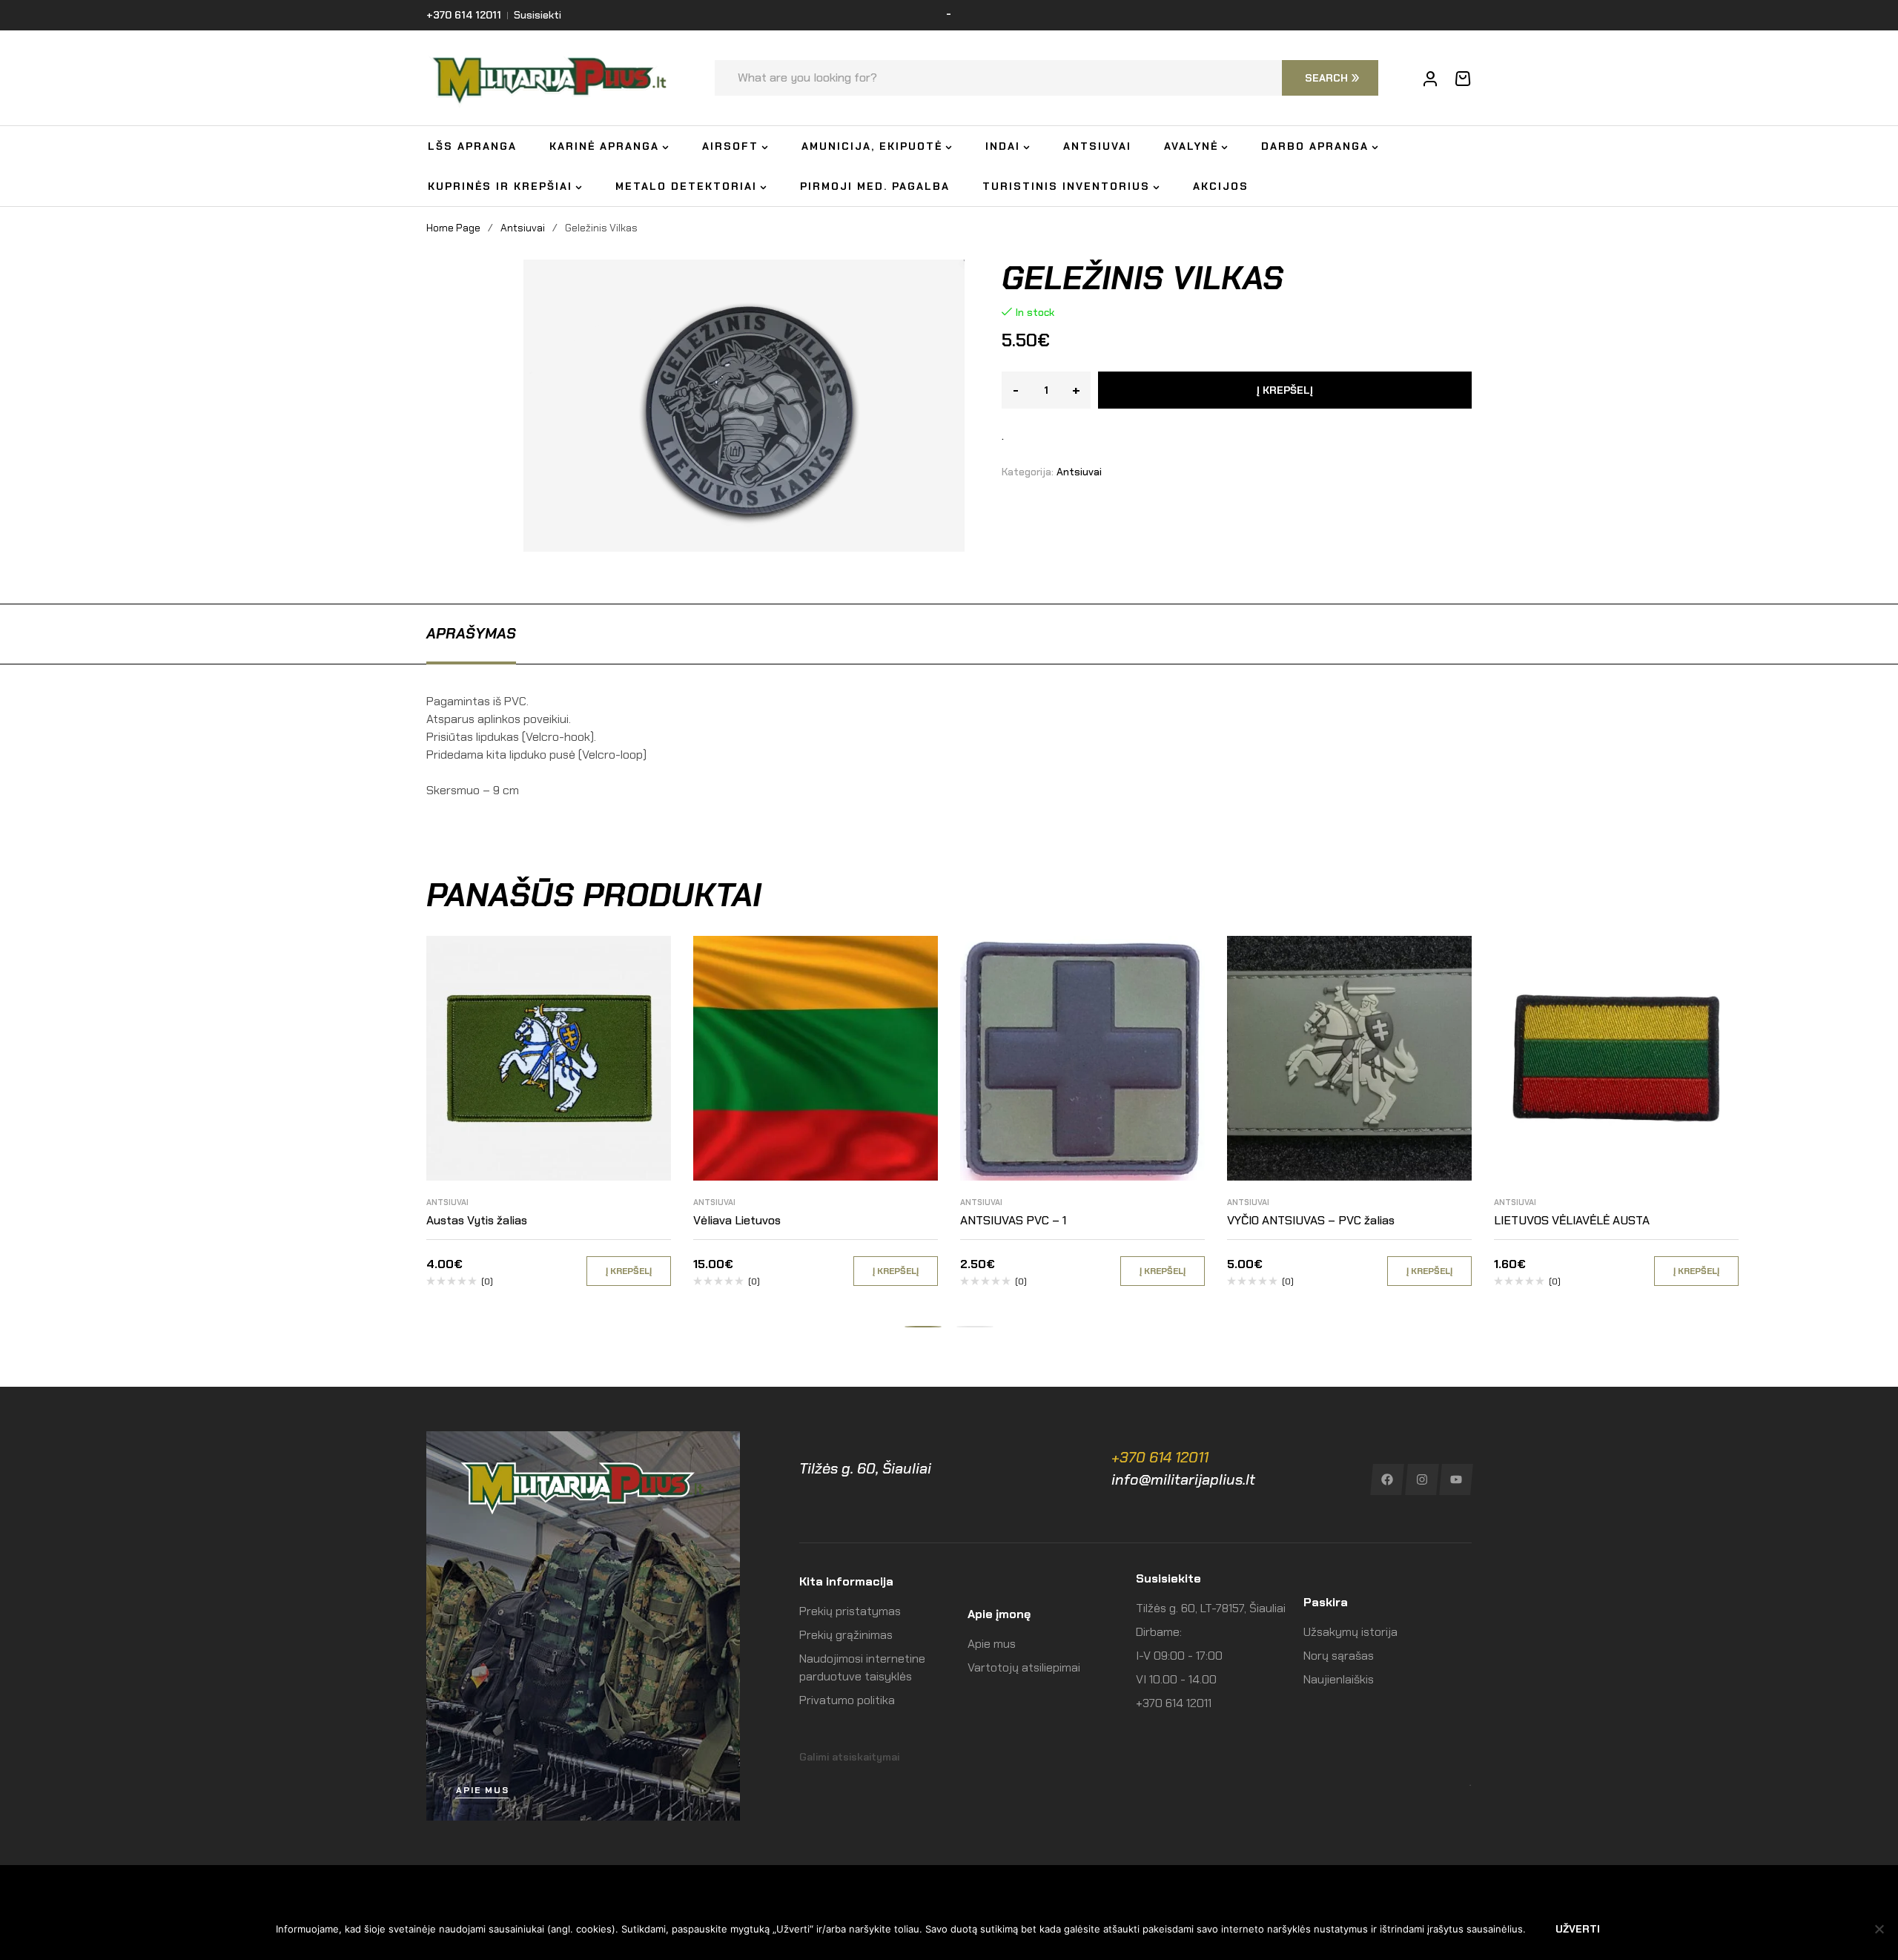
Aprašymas (471, 633)
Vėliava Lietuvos (737, 1220)
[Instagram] (1422, 1479)
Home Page (453, 228)
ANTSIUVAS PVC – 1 (1013, 1220)
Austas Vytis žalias (477, 1220)
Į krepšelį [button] (629, 1271)
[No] (1879, 1929)
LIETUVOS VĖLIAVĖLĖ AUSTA (1572, 1220)
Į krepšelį (1285, 390)
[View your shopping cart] (1463, 79)
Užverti (1578, 1929)
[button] (923, 1327)
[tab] (471, 633)
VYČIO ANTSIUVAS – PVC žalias (1311, 1220)
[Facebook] (1387, 1479)
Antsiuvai (523, 228)
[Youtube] (1456, 1479)
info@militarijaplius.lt (1183, 1479)
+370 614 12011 (1160, 1457)
